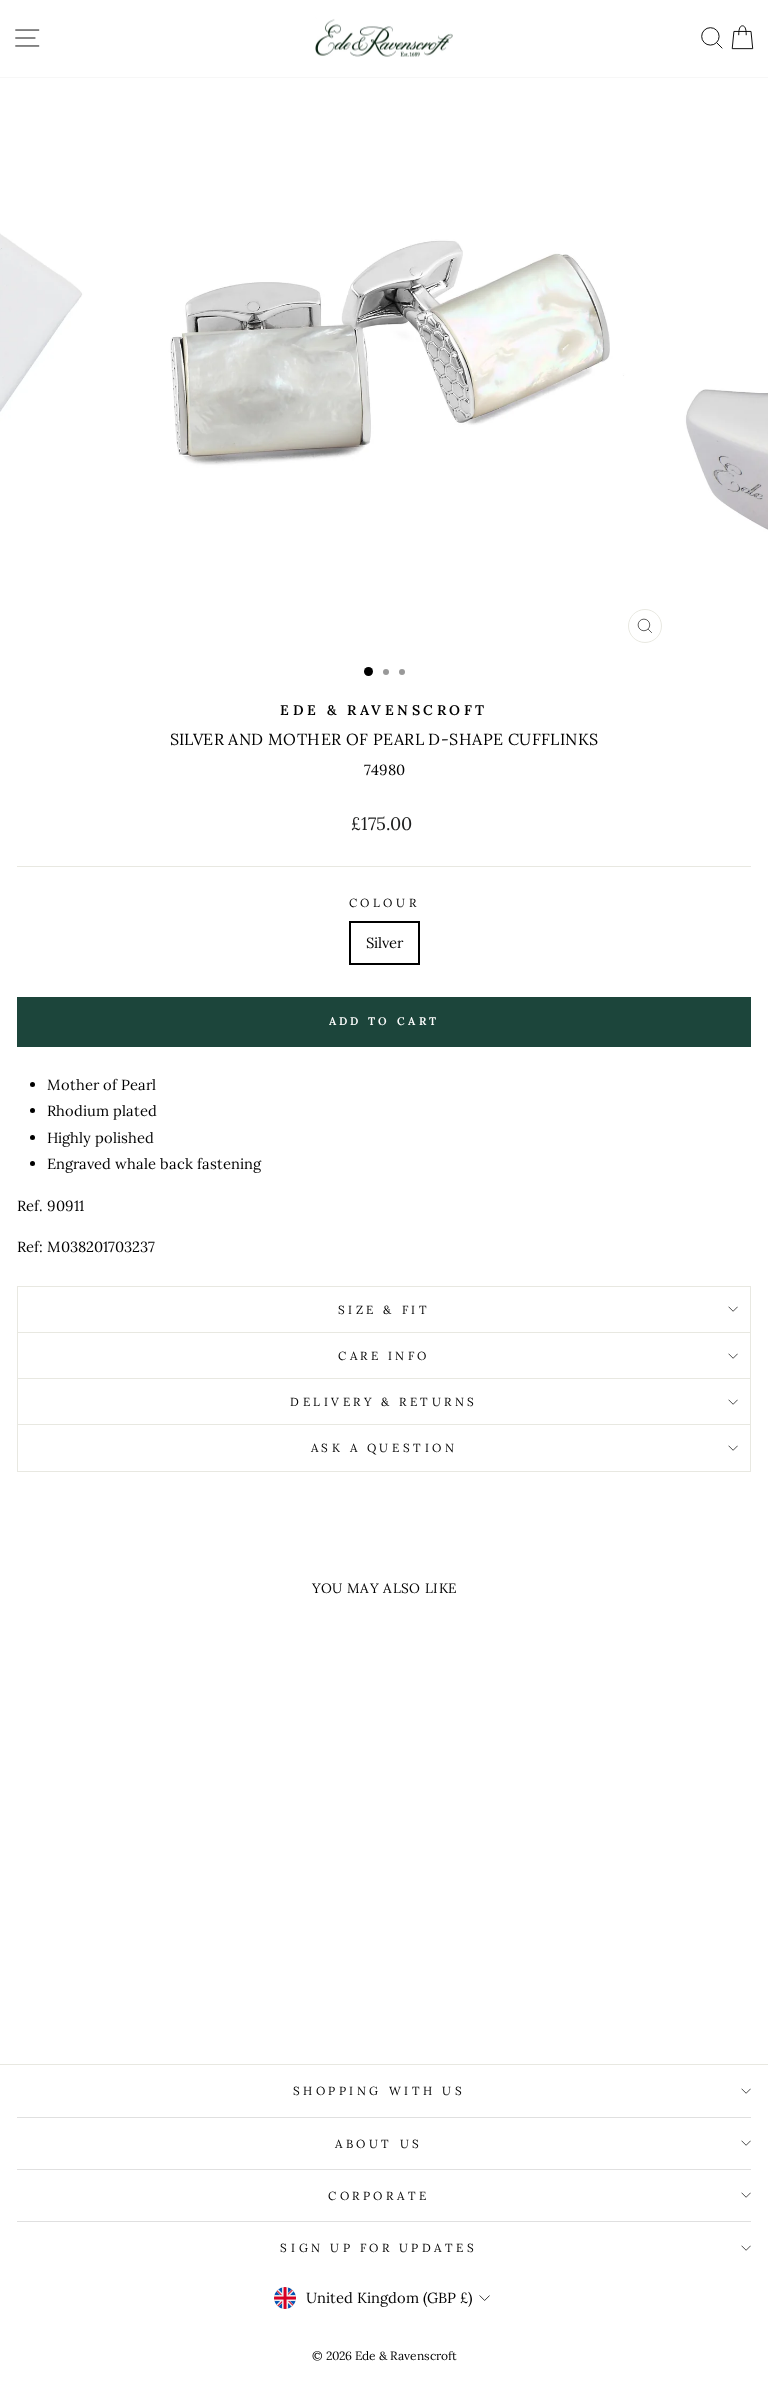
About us (378, 2143)
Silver (384, 942)
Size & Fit (384, 1309)
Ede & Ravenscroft (384, 710)
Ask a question (384, 1447)
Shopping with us (379, 2090)
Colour (384, 902)
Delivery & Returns (384, 1401)
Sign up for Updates (378, 2247)
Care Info (384, 1355)
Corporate (379, 2195)
